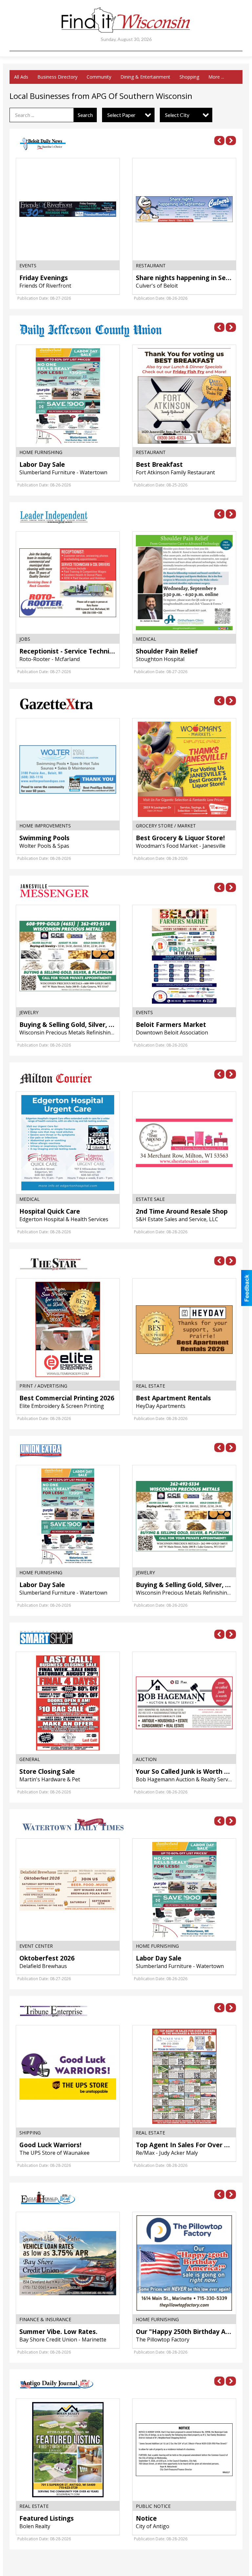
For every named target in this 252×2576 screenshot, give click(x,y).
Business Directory (57, 77)
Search (85, 115)
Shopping (189, 77)
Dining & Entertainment (145, 77)
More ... (216, 77)
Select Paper (121, 115)
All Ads (21, 77)
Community (99, 77)
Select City (177, 115)
